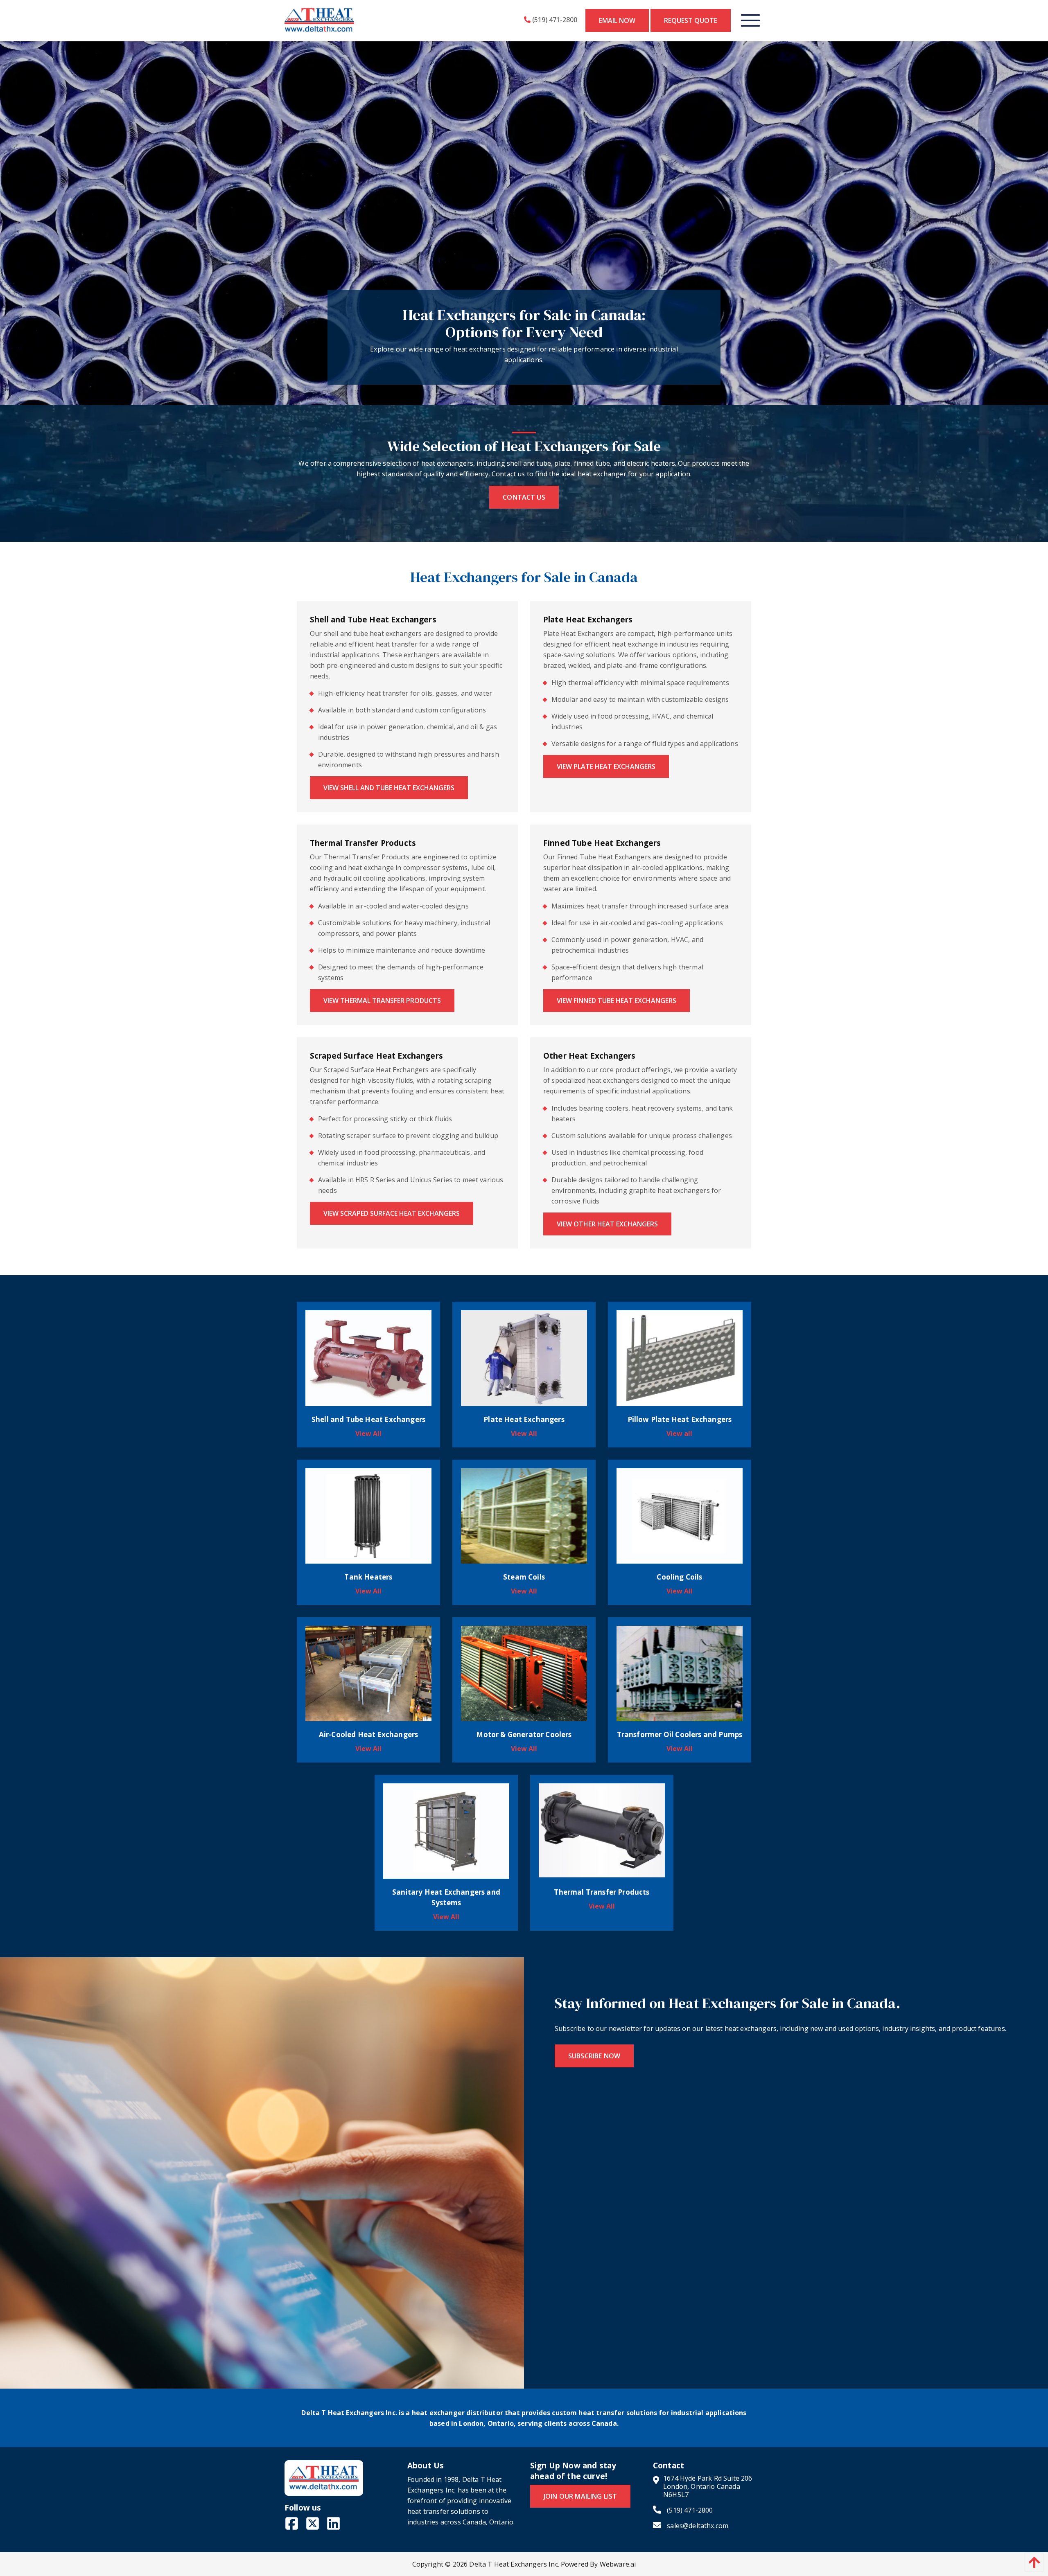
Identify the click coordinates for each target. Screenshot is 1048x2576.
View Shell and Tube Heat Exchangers (389, 788)
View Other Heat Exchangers (607, 1224)
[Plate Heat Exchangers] (524, 1357)
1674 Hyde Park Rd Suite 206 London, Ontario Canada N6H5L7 (708, 2486)
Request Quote (691, 20)
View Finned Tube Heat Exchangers (617, 1001)
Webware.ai (618, 2564)
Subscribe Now (594, 2056)
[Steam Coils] (524, 1515)
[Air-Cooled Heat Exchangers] (368, 1673)
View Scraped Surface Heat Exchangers (392, 1213)
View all (368, 1433)
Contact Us (524, 497)
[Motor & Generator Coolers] (524, 1673)
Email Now (617, 20)
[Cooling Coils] (680, 1515)
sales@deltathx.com (697, 2525)
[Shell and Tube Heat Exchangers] (368, 1357)
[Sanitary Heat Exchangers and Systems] (446, 1830)
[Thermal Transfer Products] (602, 1830)
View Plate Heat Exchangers (606, 766)
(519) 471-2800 (554, 20)
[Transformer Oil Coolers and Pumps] (680, 1673)
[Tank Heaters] (368, 1515)
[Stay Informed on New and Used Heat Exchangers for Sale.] (262, 2172)
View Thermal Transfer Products (382, 1001)
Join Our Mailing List (580, 2496)
